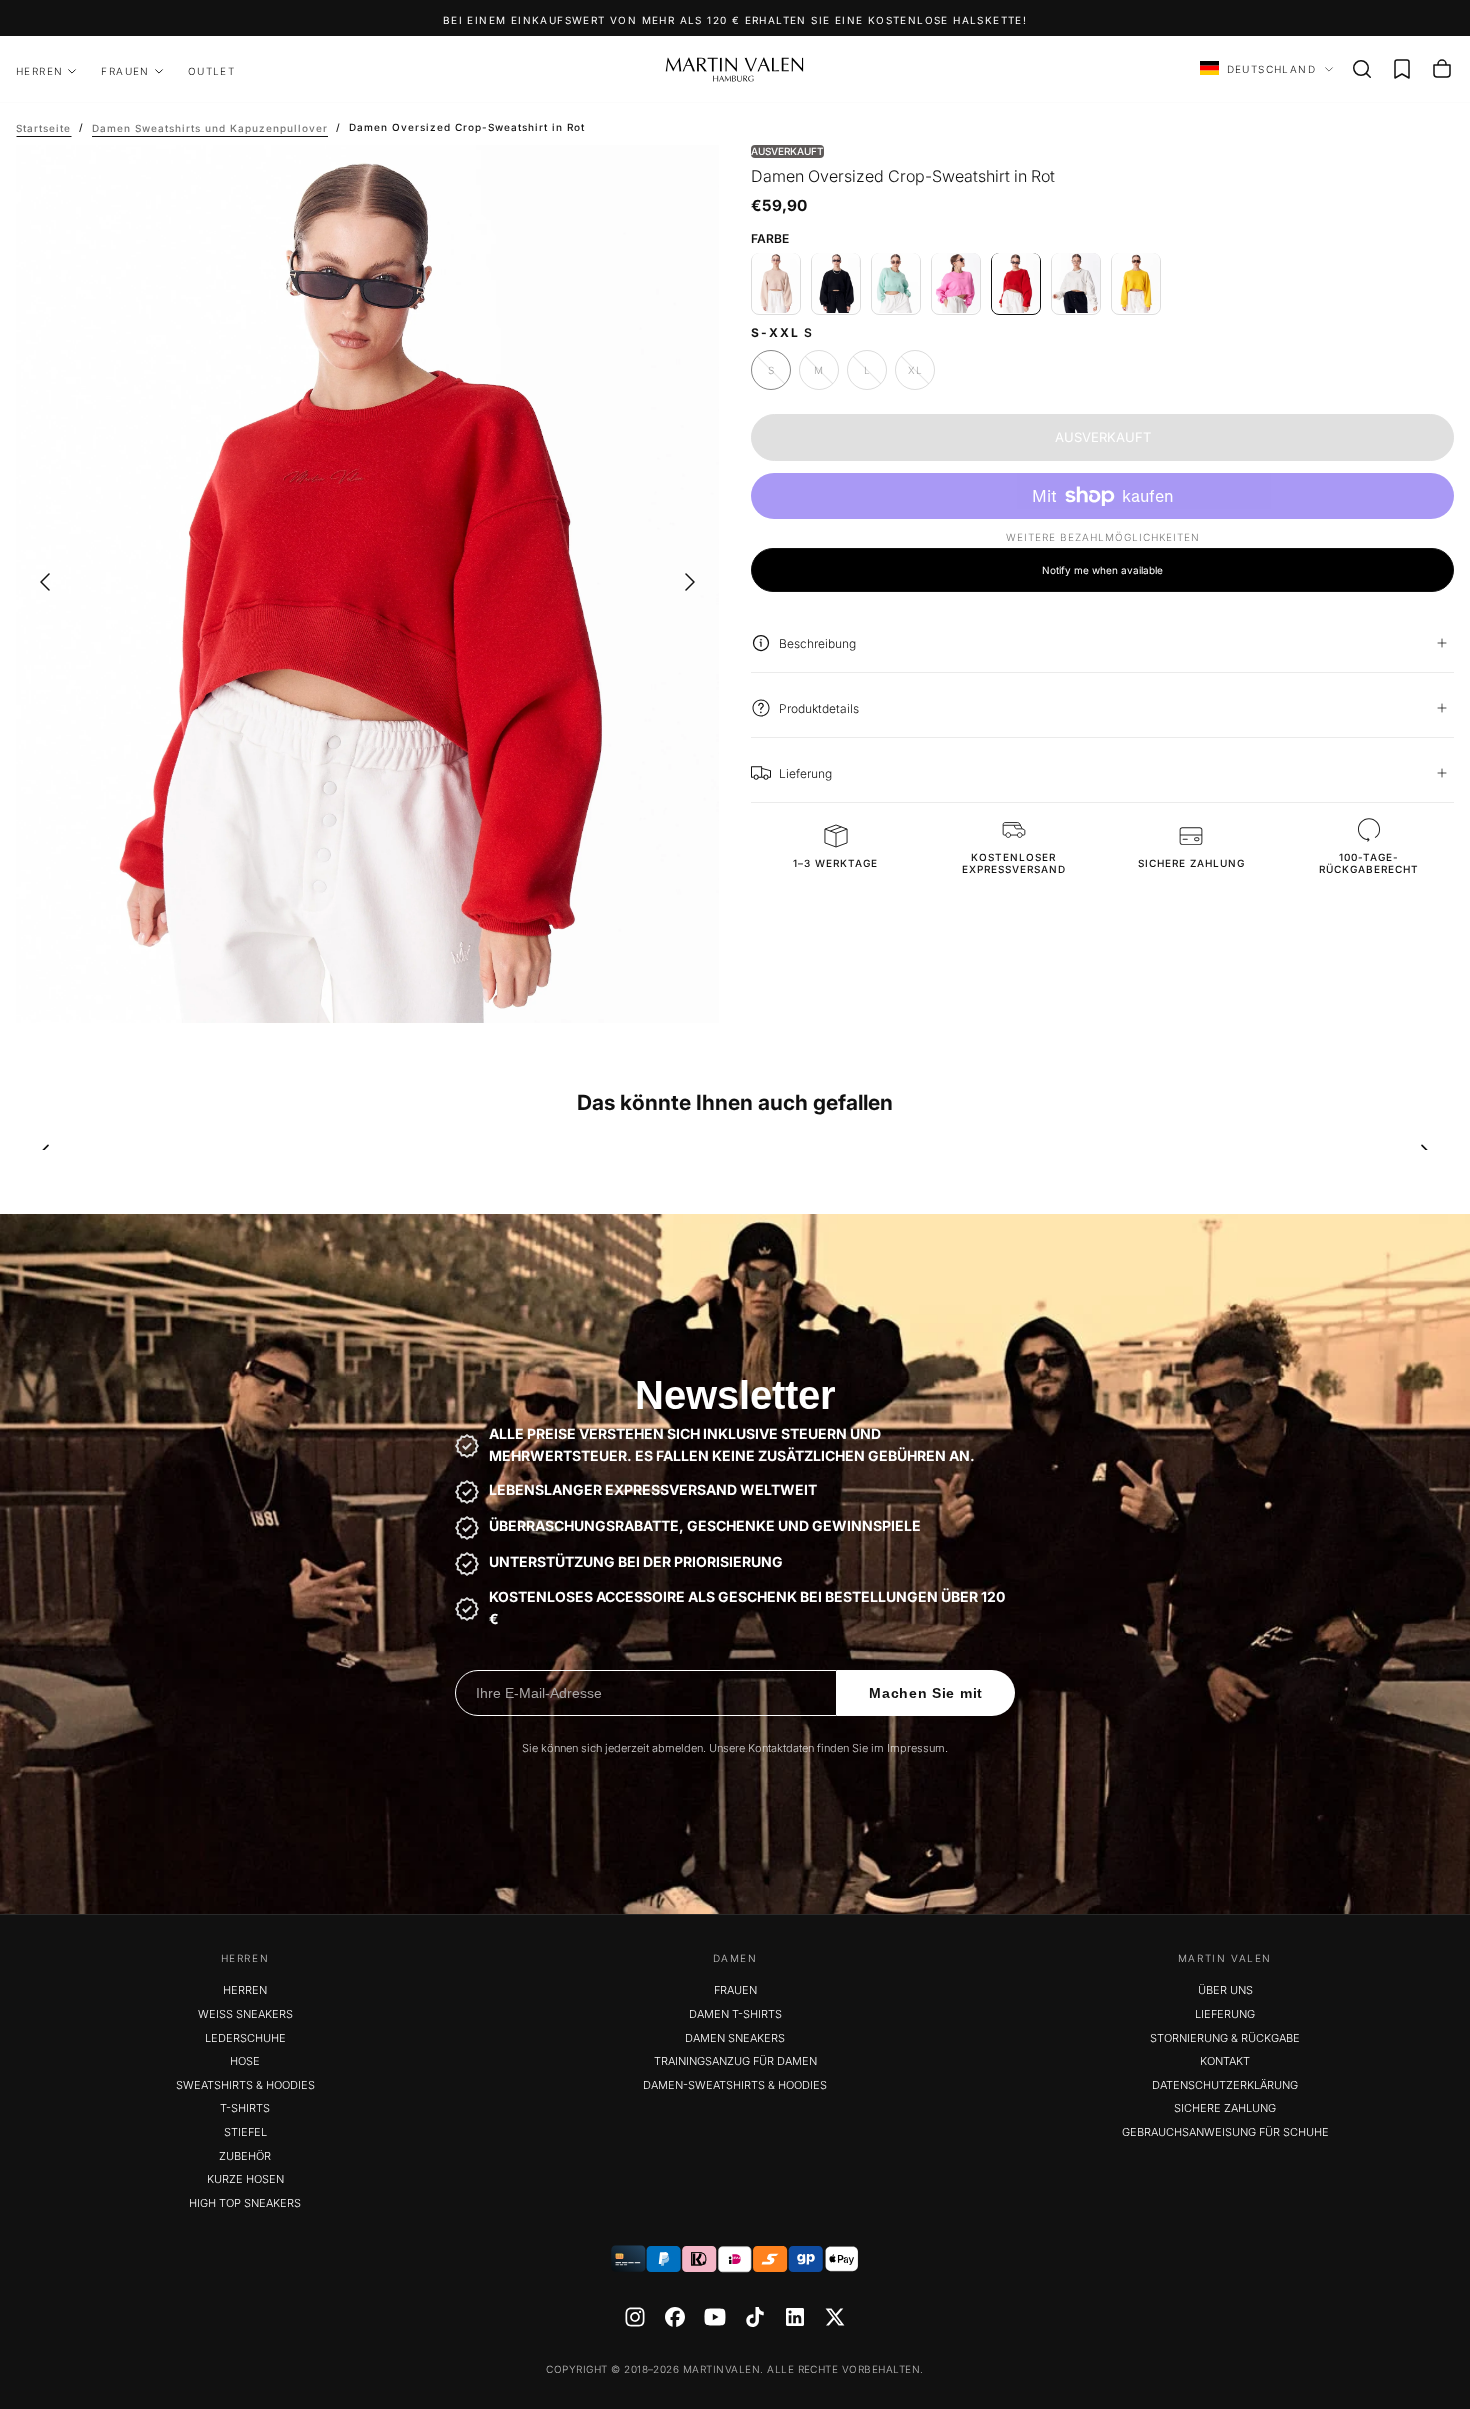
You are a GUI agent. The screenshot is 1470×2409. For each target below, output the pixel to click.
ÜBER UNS (1225, 1990)
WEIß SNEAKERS (245, 2014)
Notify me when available (1102, 569)
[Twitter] (835, 2317)
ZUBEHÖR (245, 2156)
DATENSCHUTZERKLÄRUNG (1225, 2085)
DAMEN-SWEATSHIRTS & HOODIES (735, 2085)
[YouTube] (715, 2317)
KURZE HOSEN (245, 2179)
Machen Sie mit (926, 1693)
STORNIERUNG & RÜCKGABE (1225, 2038)
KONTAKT (1225, 2061)
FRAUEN (125, 71)
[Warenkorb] (1442, 69)
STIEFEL (245, 2132)
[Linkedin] (795, 2317)
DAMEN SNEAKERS (735, 2038)
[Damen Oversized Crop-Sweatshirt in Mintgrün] (896, 283)
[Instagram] (635, 2317)
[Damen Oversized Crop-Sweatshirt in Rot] (1016, 283)
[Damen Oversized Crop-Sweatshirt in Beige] (776, 283)
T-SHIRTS (245, 2108)
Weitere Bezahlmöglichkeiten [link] (1103, 537)
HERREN (39, 71)
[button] (1362, 69)
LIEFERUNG (1225, 2014)
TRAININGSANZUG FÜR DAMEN (735, 2061)
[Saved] (1402, 69)
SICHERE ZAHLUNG (1225, 2108)
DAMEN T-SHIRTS (735, 2014)
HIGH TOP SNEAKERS (245, 2203)
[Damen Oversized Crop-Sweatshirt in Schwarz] (836, 283)
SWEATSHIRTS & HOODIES (245, 2085)
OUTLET (211, 71)
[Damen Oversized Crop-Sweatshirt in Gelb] (1136, 283)
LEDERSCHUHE (245, 2038)
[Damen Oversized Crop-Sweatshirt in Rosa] (956, 283)
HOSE (245, 2061)
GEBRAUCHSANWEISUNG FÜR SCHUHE (1225, 2132)
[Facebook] (675, 2317)
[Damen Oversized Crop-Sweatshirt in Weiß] (1076, 283)
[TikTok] (755, 2317)
